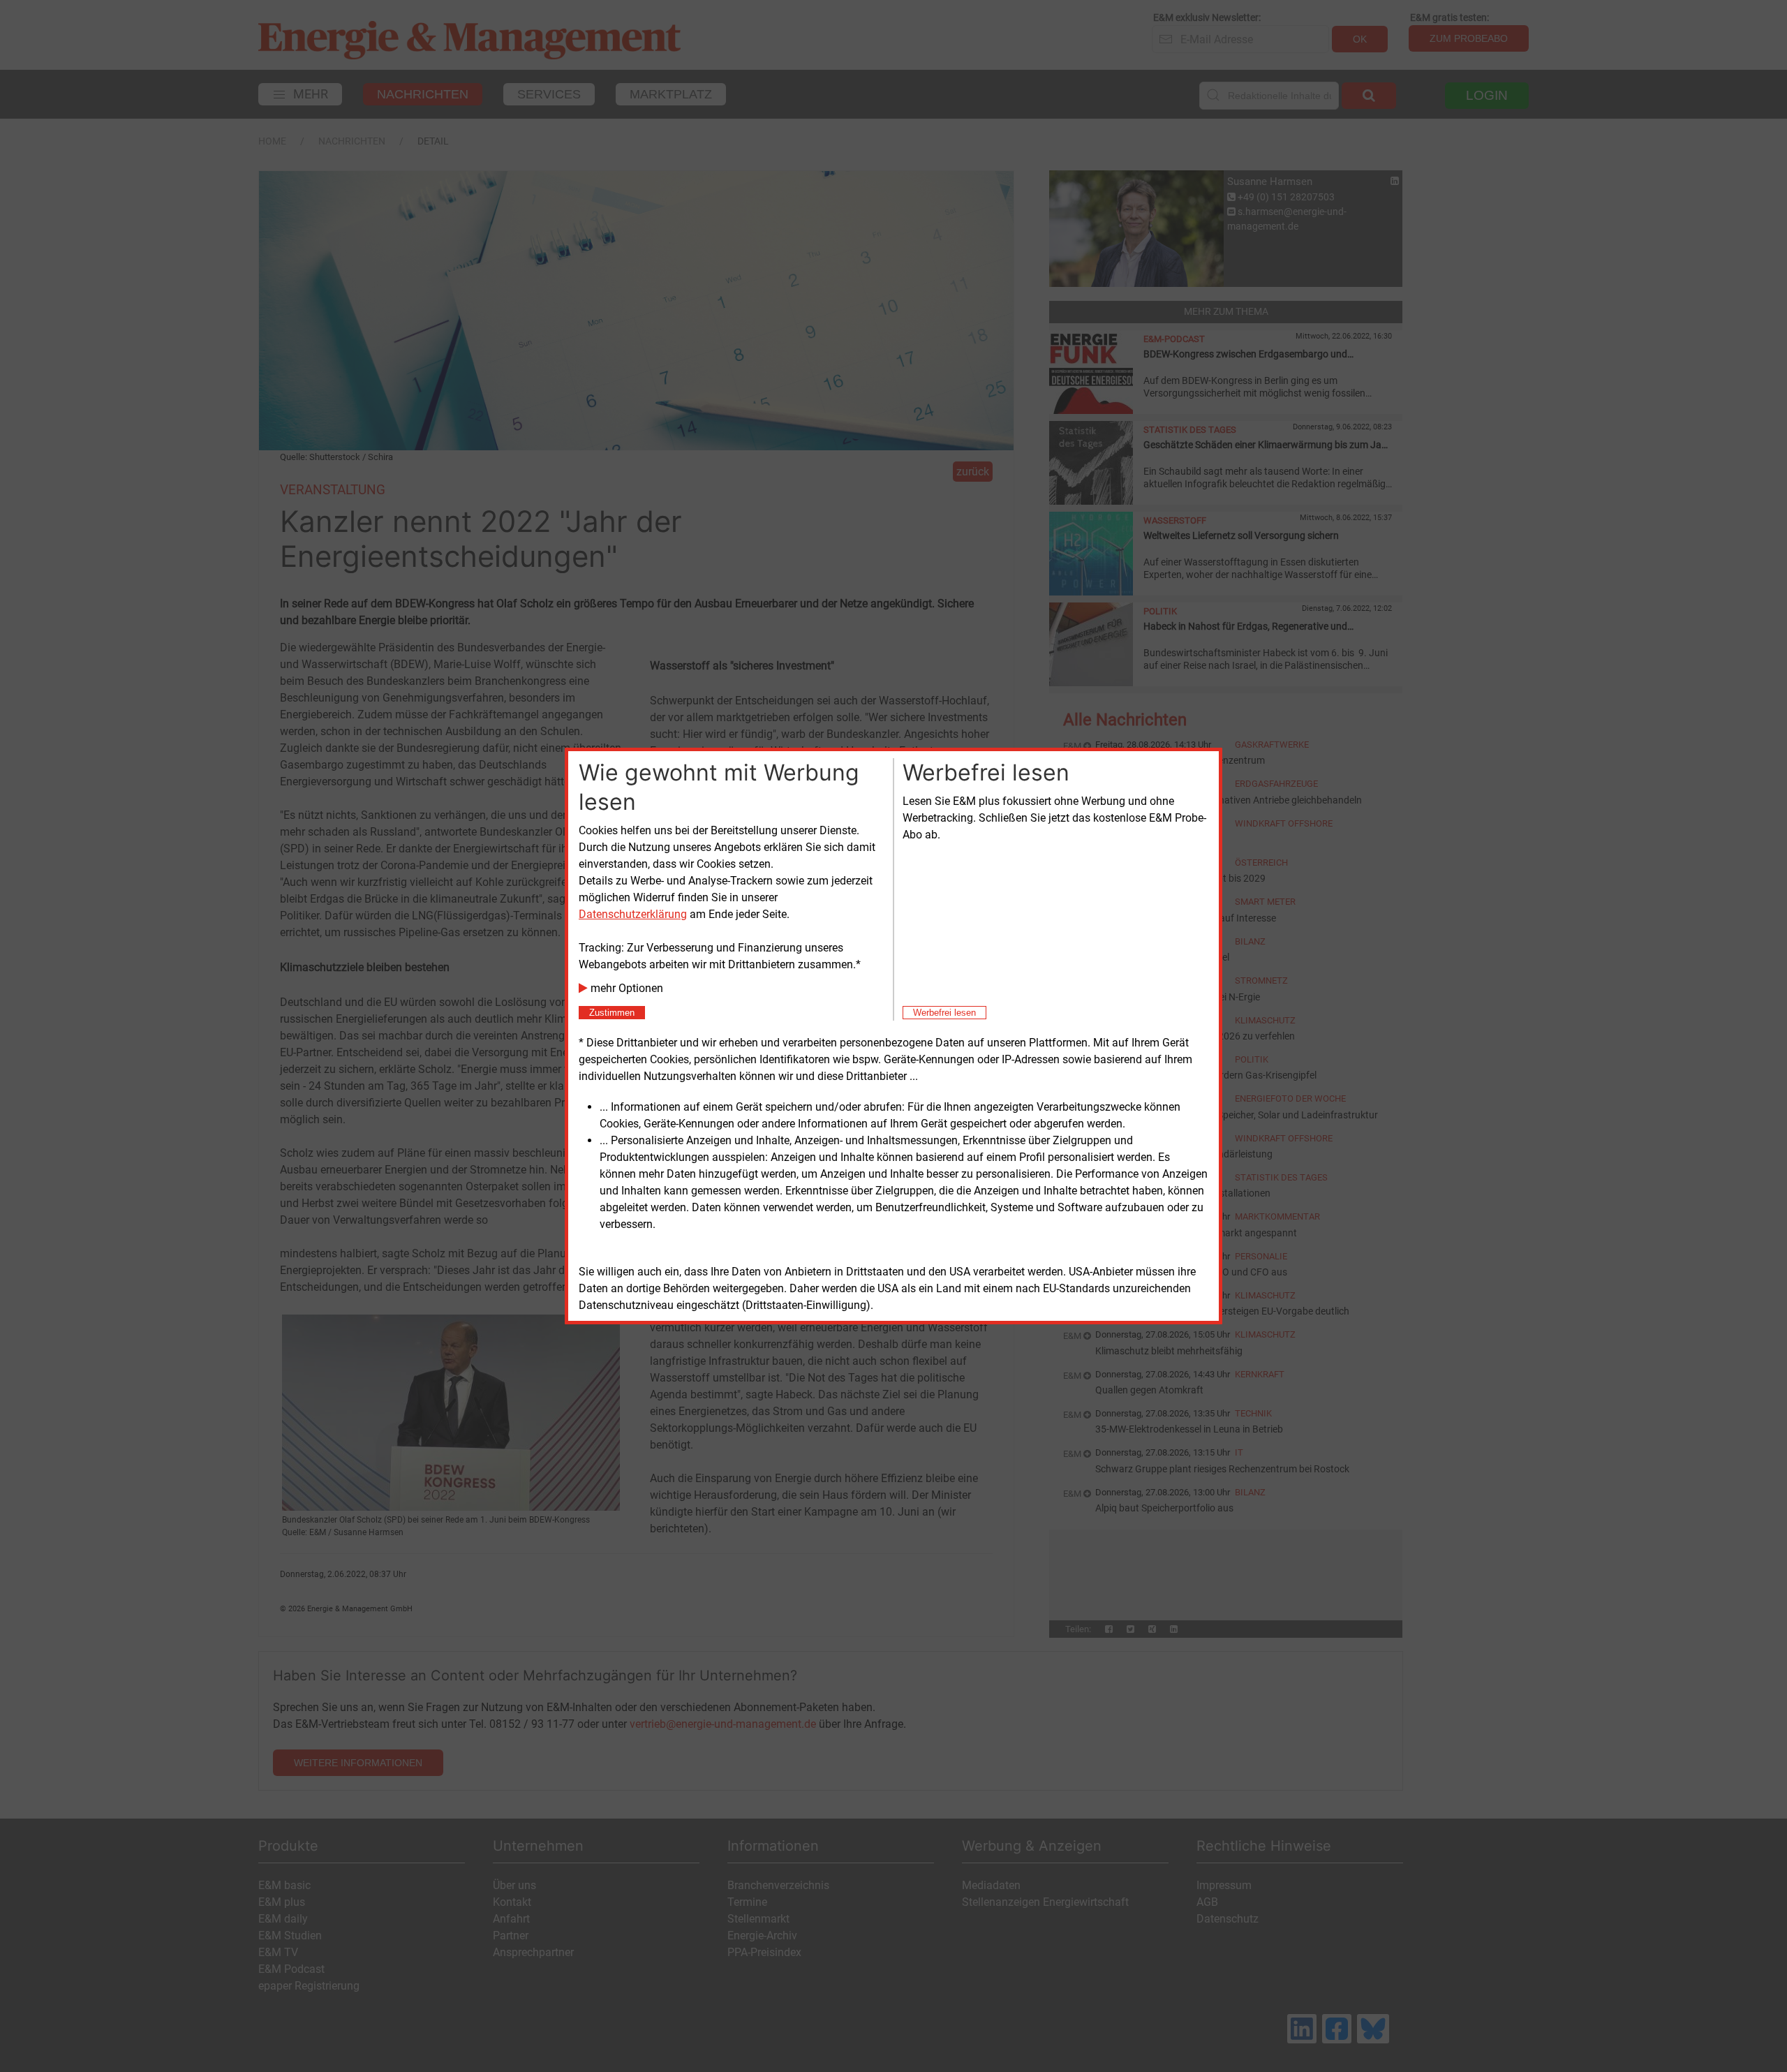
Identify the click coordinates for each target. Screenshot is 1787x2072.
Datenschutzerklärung (633, 914)
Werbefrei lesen (944, 1013)
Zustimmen (612, 1013)
